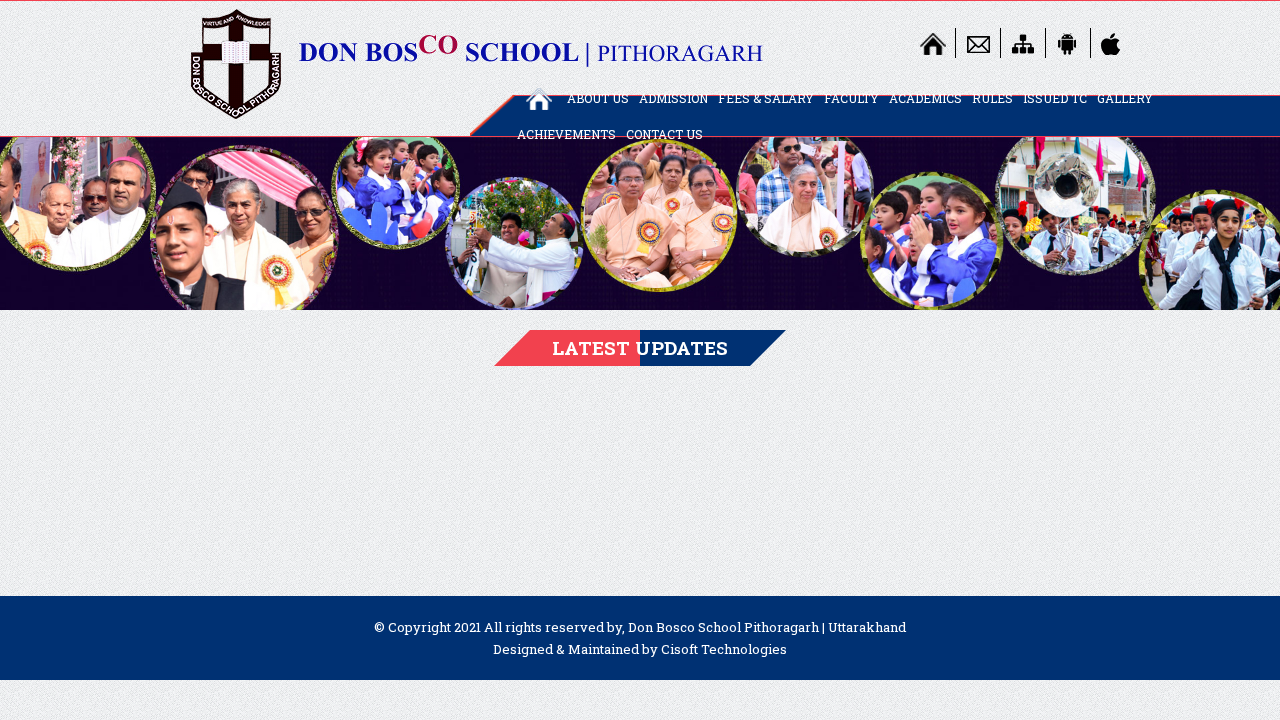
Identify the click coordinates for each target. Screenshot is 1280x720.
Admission (673, 98)
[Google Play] (1068, 43)
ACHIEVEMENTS (566, 134)
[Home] (933, 43)
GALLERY (1125, 98)
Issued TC (1055, 98)
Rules (992, 98)
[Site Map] (1023, 43)
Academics (925, 98)
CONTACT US (664, 134)
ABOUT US (598, 98)
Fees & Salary (766, 98)
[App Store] (1113, 43)
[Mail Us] (978, 43)
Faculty (851, 98)
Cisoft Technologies (724, 649)
